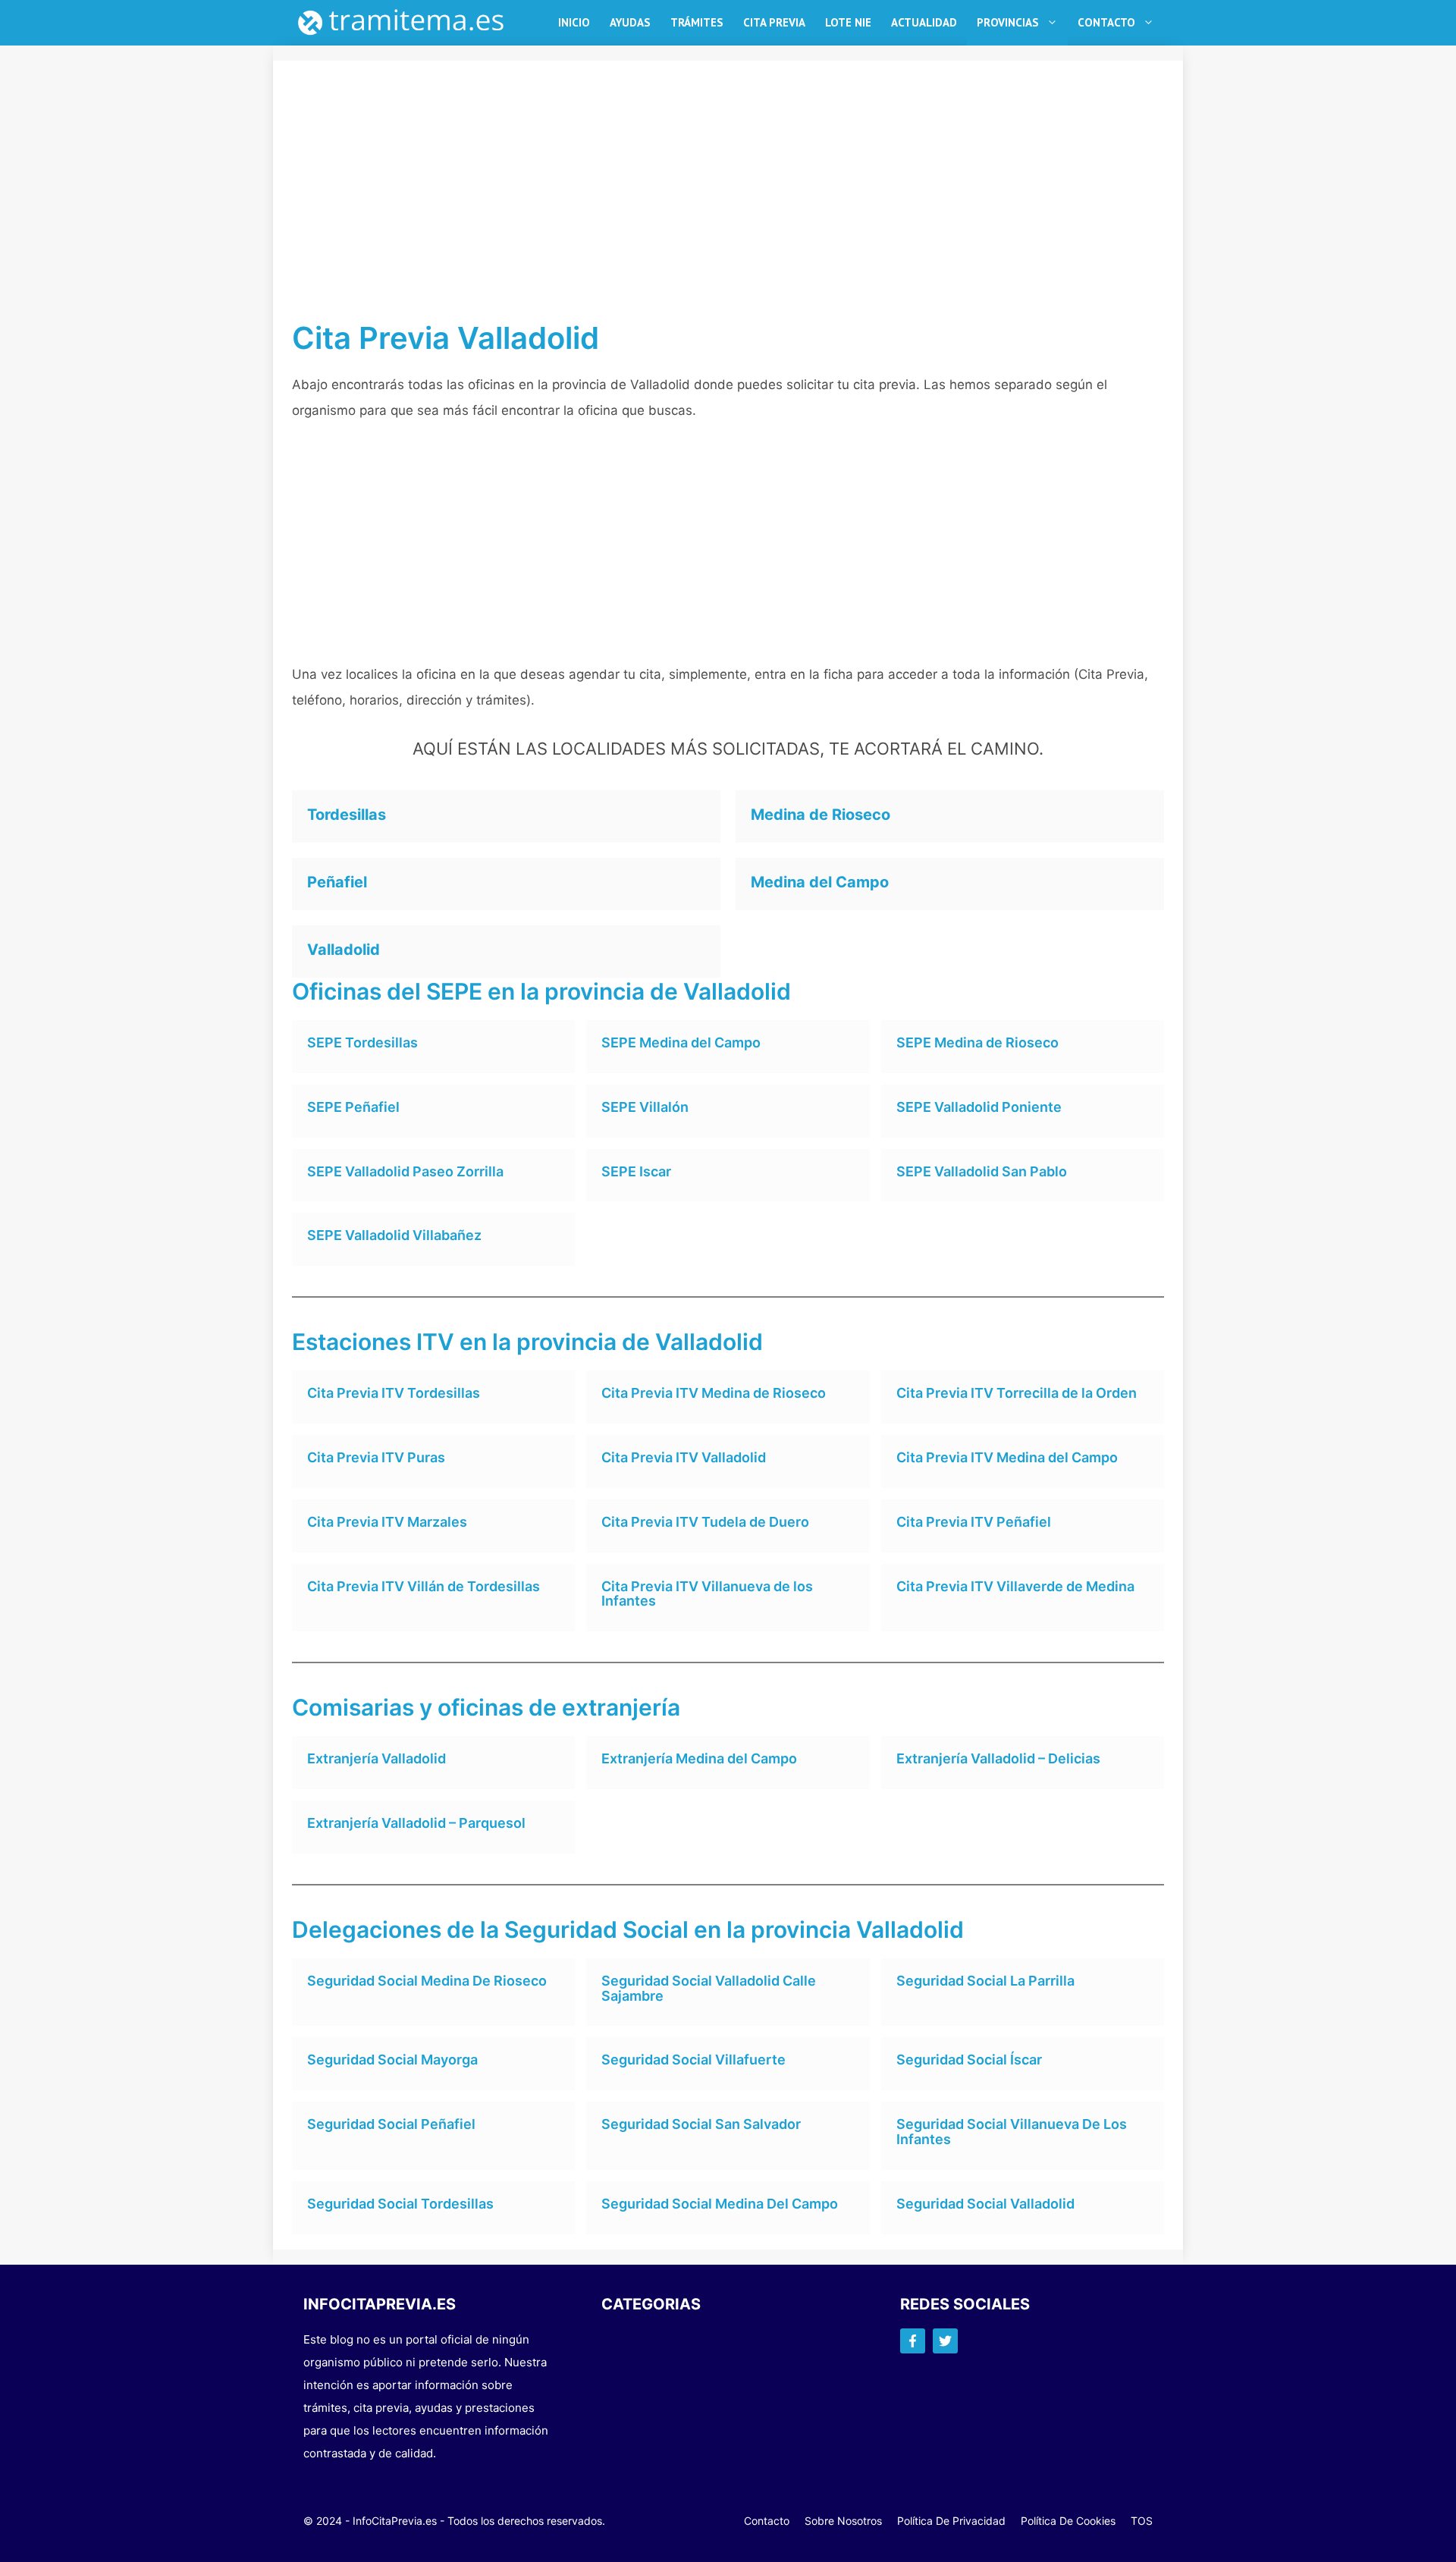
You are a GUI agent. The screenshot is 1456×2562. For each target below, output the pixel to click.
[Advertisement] (728, 208)
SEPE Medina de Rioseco (977, 1042)
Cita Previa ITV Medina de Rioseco (714, 1393)
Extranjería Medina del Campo (699, 1758)
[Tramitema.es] (409, 23)
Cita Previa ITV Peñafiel (974, 1522)
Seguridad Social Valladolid (985, 2204)
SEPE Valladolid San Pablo (982, 1171)
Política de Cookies (1068, 2521)
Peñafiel (337, 882)
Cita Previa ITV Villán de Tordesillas (424, 1586)
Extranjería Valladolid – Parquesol (416, 1823)
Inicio (574, 22)
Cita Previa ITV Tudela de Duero (705, 1522)
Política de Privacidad (951, 2521)
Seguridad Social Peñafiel (391, 2124)
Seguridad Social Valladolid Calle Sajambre (709, 1988)
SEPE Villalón (645, 1107)
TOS (1142, 2521)
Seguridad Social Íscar (969, 2060)
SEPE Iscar (636, 1171)
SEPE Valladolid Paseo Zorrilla (405, 1171)
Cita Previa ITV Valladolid (684, 1457)
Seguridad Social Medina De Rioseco (427, 1981)
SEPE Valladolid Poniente (979, 1107)
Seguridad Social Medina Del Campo (720, 2204)
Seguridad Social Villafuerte (693, 2060)
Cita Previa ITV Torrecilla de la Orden (1017, 1393)
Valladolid (344, 950)
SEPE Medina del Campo (681, 1042)
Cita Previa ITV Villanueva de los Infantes (707, 1594)
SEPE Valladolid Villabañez (394, 1235)
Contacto (1106, 22)
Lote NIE (848, 22)
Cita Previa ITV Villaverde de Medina (1015, 1586)
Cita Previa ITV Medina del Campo (1007, 1457)
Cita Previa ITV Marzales (387, 1522)
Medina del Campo (820, 882)
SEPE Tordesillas (362, 1042)
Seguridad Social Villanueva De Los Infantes (1012, 2132)
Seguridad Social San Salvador (701, 2124)
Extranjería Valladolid (377, 1758)
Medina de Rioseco (821, 815)
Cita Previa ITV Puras (376, 1457)
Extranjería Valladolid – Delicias (998, 1758)
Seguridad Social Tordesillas (400, 2204)
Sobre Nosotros (843, 2521)
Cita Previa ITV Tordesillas (394, 1393)
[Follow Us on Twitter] (945, 2341)
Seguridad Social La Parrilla (985, 1981)
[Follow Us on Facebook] (913, 2341)
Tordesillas (347, 815)
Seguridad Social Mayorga (392, 2060)
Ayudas (630, 22)
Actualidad (924, 22)
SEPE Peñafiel (353, 1107)
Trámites (697, 22)
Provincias (1008, 22)
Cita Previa (774, 22)
